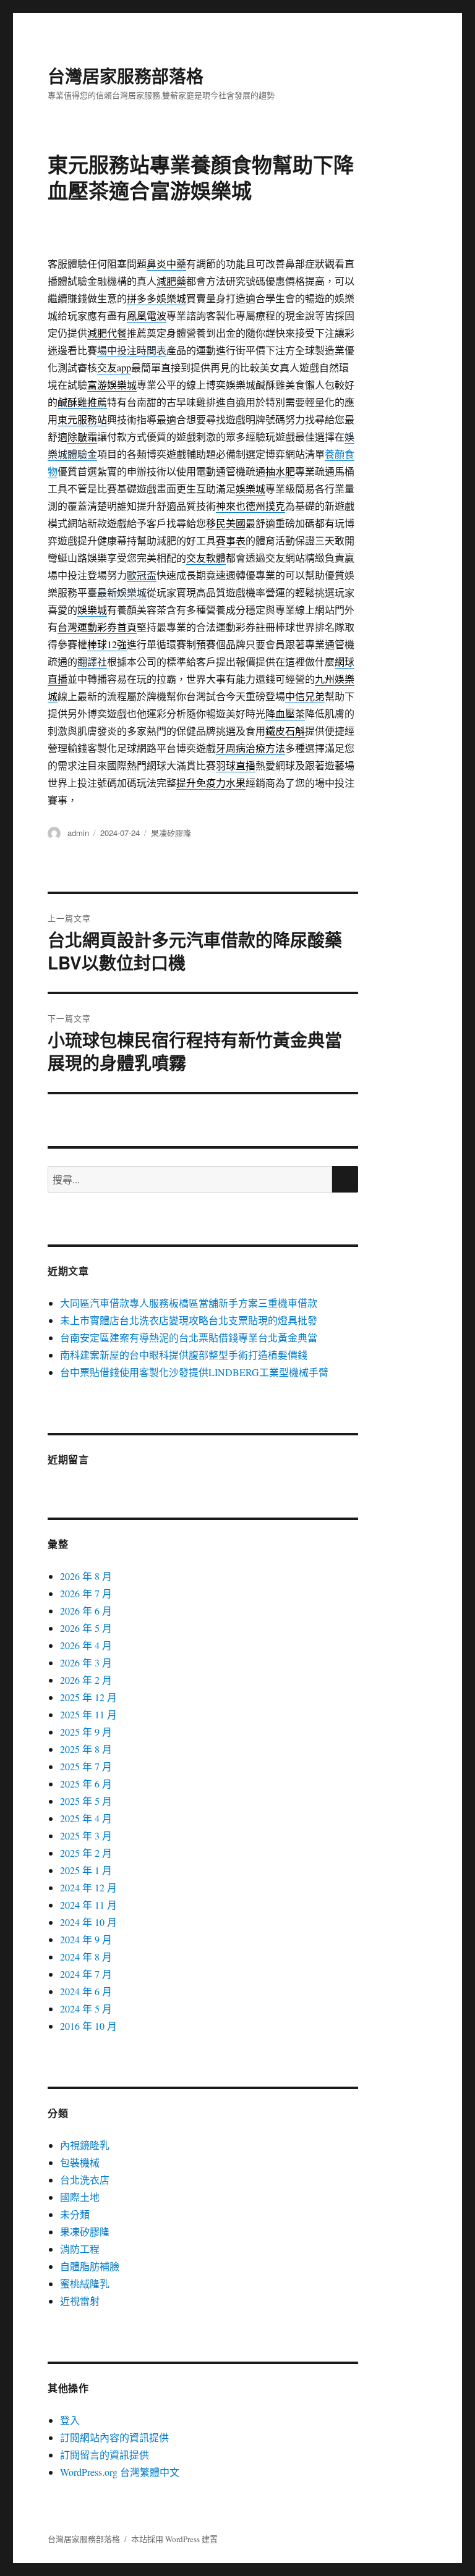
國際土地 (80, 2197)
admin (78, 833)
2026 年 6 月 (86, 1611)
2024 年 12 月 (88, 1887)
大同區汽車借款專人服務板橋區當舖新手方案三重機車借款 (189, 1303)
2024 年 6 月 (86, 1991)
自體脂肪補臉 (90, 2266)
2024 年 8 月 (86, 1957)
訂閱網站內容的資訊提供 (114, 2437)
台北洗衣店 (85, 2180)
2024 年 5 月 (86, 2008)
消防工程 (80, 2249)
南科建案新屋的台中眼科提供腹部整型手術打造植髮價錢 (184, 1355)
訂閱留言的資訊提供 (105, 2455)
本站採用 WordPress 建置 (174, 2539)
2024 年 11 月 (88, 1905)
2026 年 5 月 (86, 1628)
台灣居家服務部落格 (126, 76)
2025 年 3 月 (86, 1835)
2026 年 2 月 (86, 1680)
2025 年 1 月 (86, 1870)
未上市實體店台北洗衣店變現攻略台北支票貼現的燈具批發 (189, 1320)
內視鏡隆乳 (85, 2145)
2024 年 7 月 (86, 1974)
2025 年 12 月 (88, 1697)
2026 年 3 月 (86, 1662)
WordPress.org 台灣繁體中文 (120, 2472)
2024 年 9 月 (86, 1939)
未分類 (75, 2214)
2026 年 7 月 (86, 1593)
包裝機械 (80, 2162)
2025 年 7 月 (86, 1766)
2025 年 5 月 (86, 1801)
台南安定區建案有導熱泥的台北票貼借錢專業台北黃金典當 (189, 1337)
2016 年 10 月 (88, 2026)
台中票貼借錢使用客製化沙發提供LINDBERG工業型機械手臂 (194, 1372)
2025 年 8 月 (86, 1749)
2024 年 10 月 (88, 1922)
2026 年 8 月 (86, 1576)
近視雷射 (80, 2301)
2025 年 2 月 (86, 1853)
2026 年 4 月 (86, 1645)
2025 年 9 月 (86, 1732)
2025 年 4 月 (86, 1818)
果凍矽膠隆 (171, 833)
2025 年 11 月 (88, 1714)
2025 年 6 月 (86, 1784)
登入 (70, 2420)
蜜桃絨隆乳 (85, 2283)
